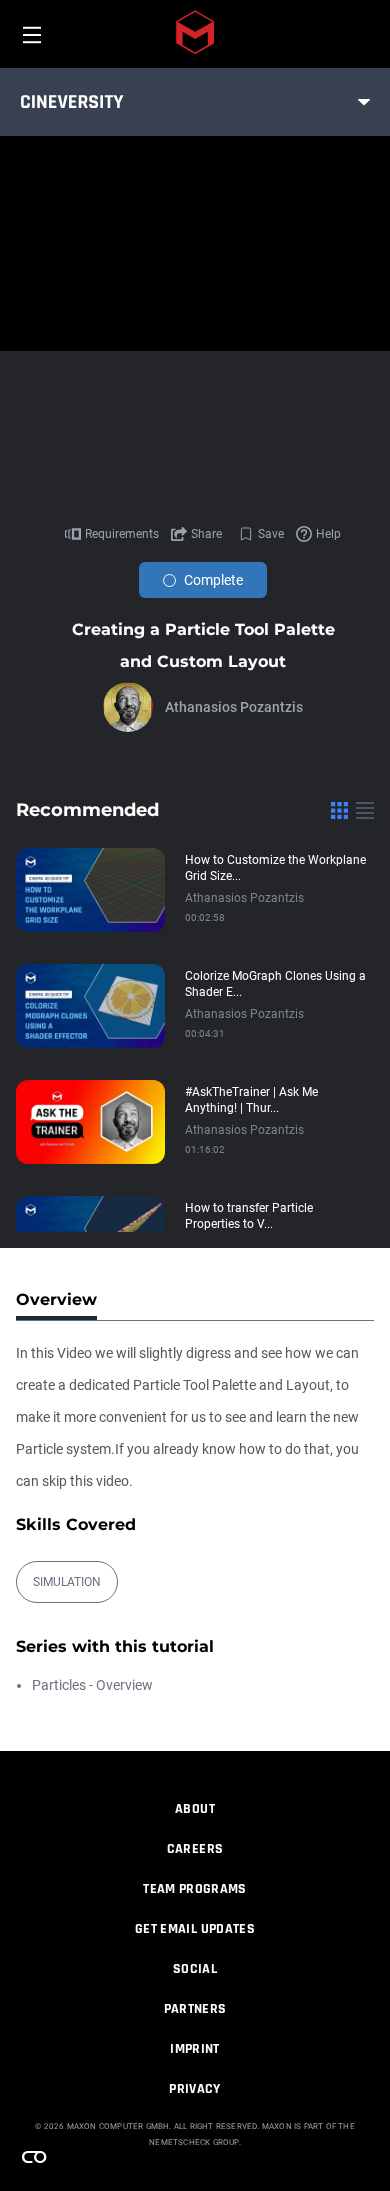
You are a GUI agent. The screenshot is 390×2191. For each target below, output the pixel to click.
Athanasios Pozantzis (234, 707)
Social (195, 1969)
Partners (195, 2009)
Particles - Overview (92, 1685)
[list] (365, 810)
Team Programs (195, 1889)
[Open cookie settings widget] (34, 2157)
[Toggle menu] (364, 102)
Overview (56, 1299)
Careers (195, 1849)
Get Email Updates (195, 1929)
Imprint (194, 2049)
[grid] (339, 810)
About (195, 1809)
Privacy (194, 2089)
